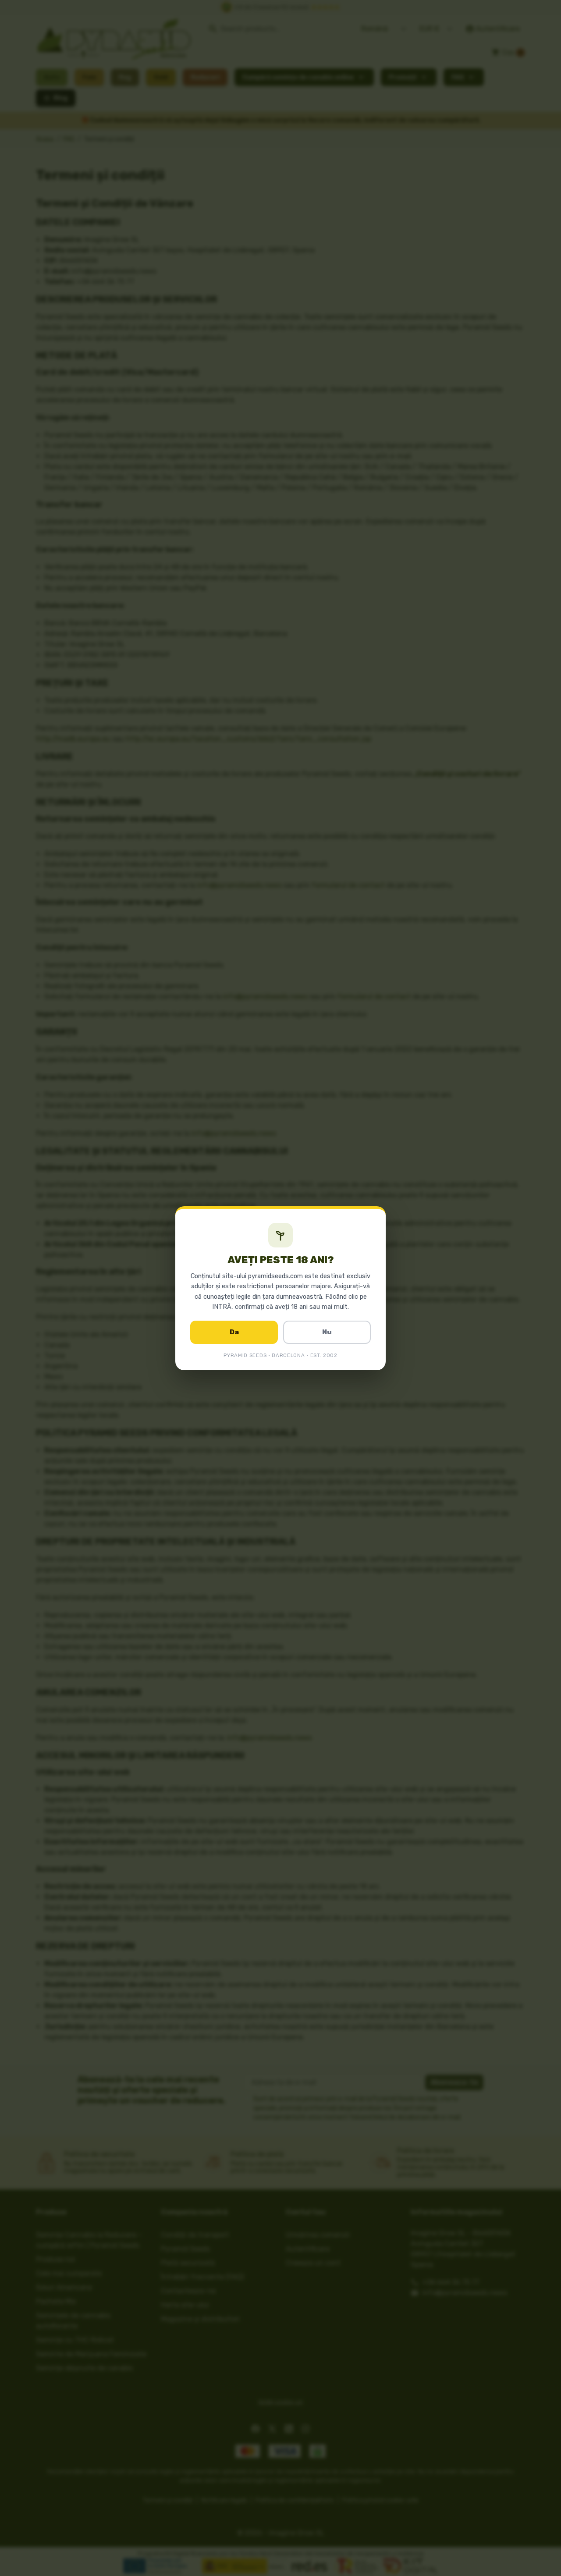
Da (234, 1332)
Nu (327, 1332)
